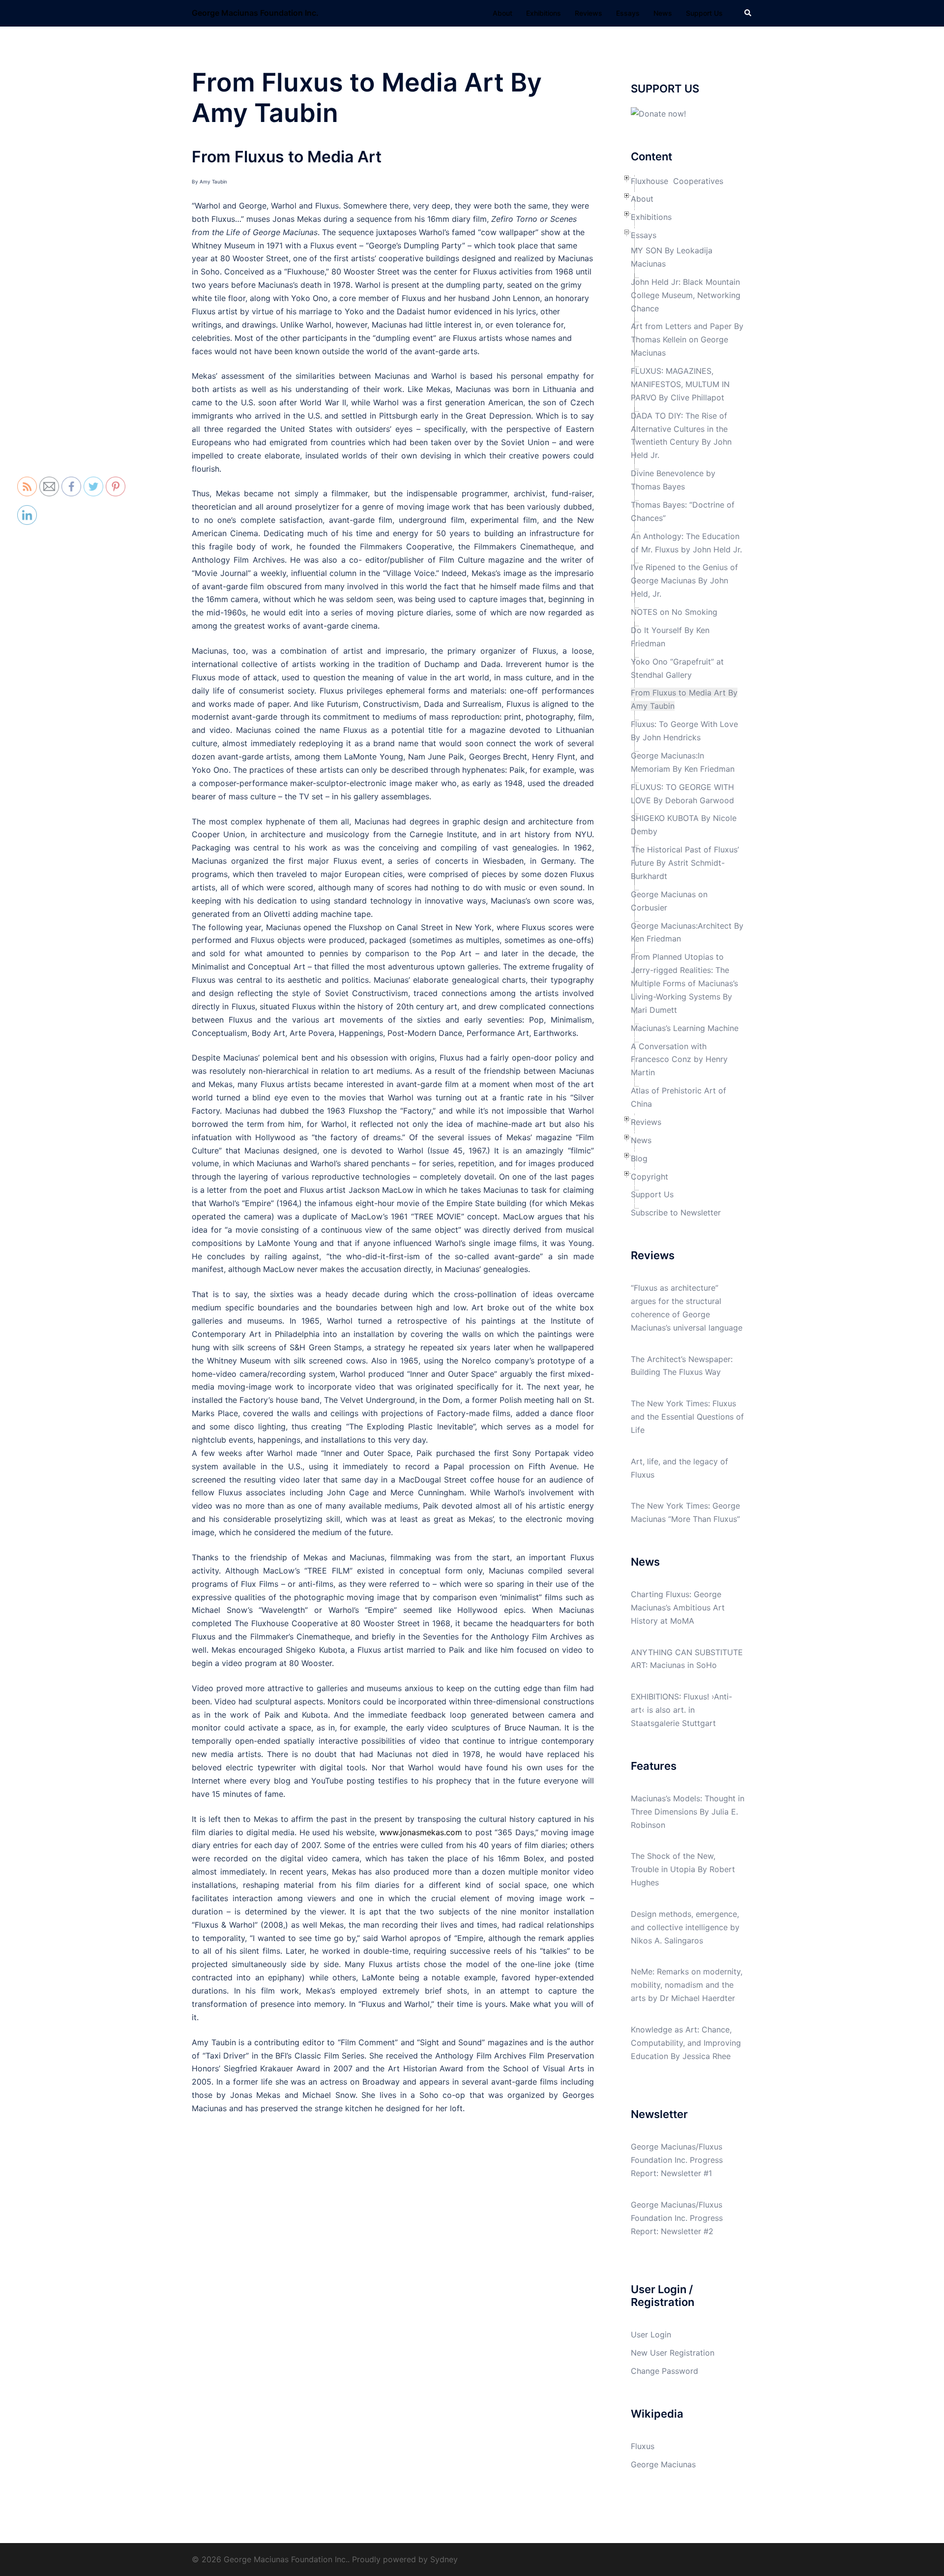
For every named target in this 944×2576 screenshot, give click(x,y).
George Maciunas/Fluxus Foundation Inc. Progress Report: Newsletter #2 (677, 2218)
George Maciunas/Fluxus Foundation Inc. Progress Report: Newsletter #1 (677, 2160)
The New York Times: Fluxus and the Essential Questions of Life (687, 1417)
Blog (639, 1158)
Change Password (664, 2371)
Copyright (649, 1177)
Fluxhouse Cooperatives (677, 181)
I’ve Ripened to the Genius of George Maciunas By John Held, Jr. (684, 580)
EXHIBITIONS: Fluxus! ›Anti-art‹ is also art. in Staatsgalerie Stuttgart (681, 1710)
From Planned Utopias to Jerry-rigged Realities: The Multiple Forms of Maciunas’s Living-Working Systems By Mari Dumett (684, 983)
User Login (651, 2334)
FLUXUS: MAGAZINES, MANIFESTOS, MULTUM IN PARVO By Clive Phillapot (680, 384)
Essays (628, 13)
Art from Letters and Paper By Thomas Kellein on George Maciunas (687, 339)
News (663, 13)
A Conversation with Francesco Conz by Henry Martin (679, 1060)
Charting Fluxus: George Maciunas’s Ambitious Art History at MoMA (678, 1607)
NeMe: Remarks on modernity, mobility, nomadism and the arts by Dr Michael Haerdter (687, 1985)
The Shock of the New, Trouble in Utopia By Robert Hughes (683, 1869)
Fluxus (643, 2446)
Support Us (704, 13)
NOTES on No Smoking (674, 612)
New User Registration (673, 2353)
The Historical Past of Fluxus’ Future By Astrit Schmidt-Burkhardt (685, 863)
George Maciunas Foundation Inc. (255, 13)
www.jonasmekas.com (421, 1832)
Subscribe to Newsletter (676, 1212)
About (502, 13)
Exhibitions (544, 13)
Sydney (444, 2559)
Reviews (589, 13)
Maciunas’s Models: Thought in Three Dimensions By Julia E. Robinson (688, 1812)
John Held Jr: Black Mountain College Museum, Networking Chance (686, 295)
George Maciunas (663, 2464)
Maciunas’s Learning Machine (685, 1028)
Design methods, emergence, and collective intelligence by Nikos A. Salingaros (685, 1927)
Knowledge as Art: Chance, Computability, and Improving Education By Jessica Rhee (686, 2043)
